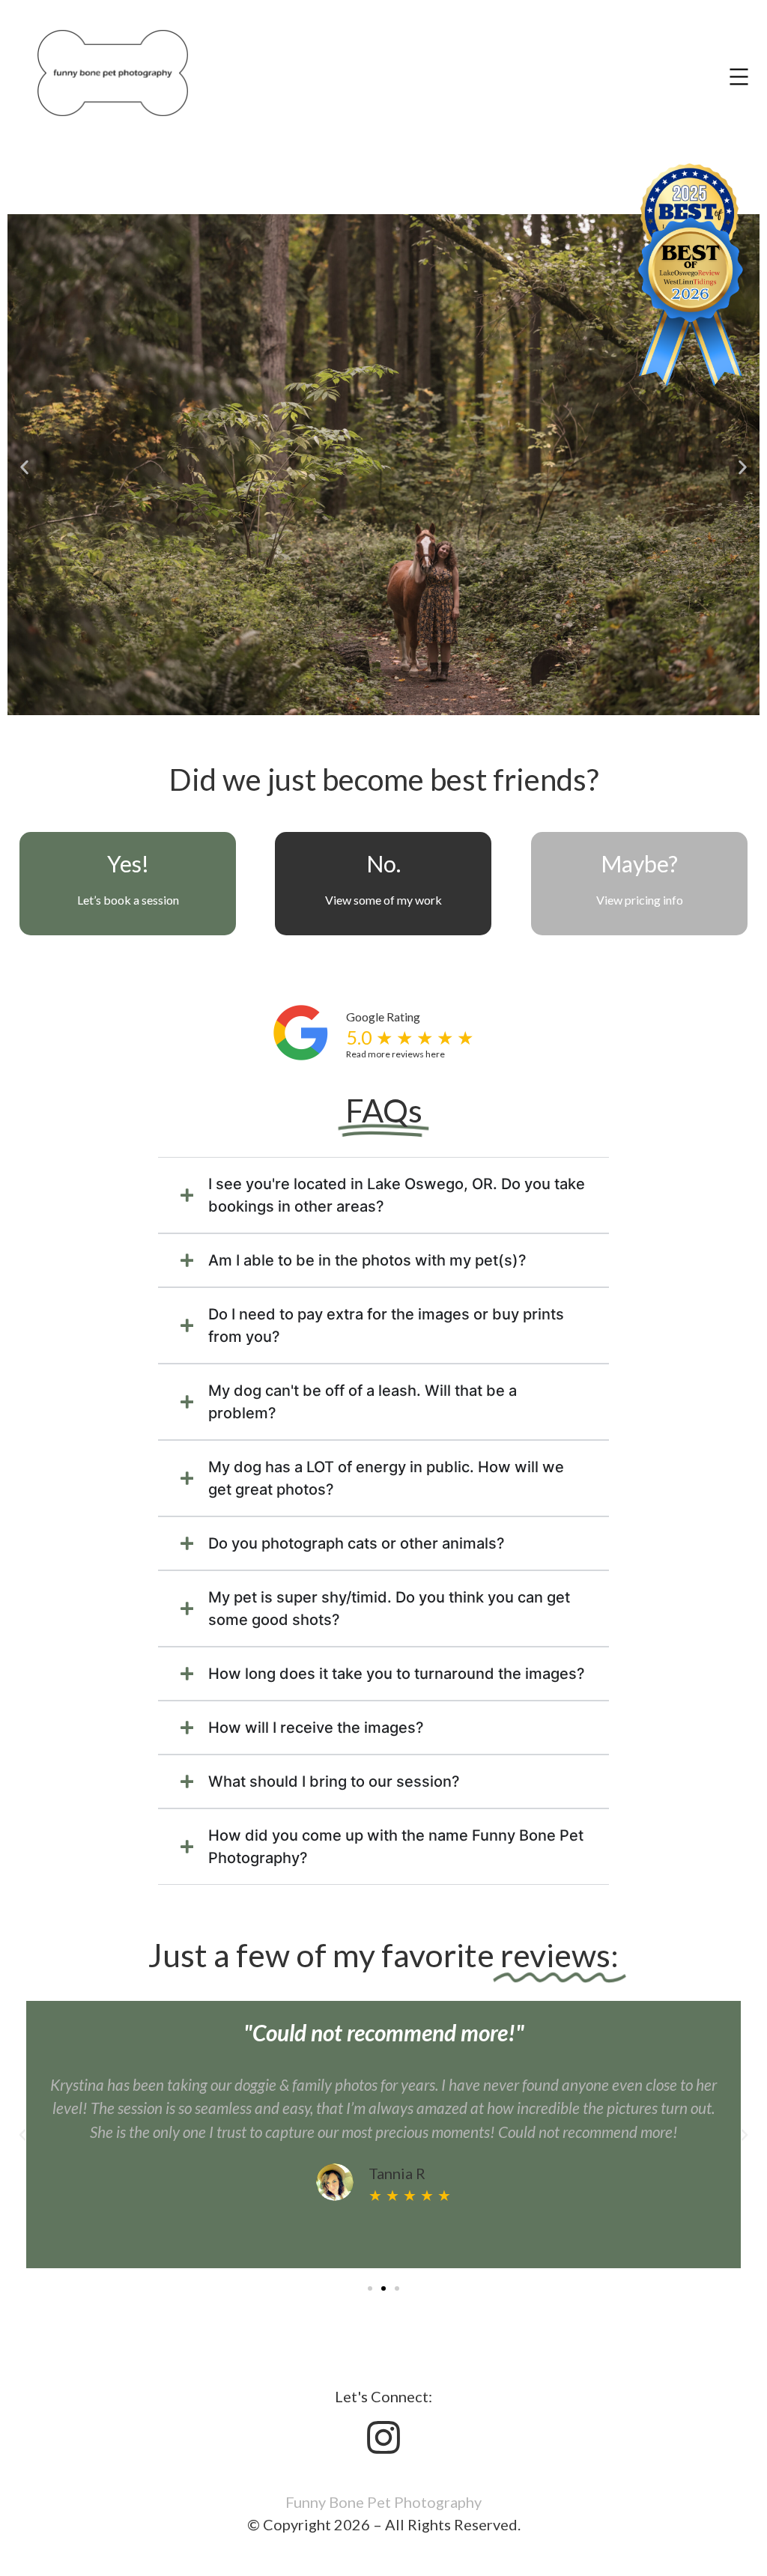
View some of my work (383, 900)
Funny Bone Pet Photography (383, 2502)
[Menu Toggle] (739, 77)
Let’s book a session (128, 900)
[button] (24, 467)
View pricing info (639, 900)
